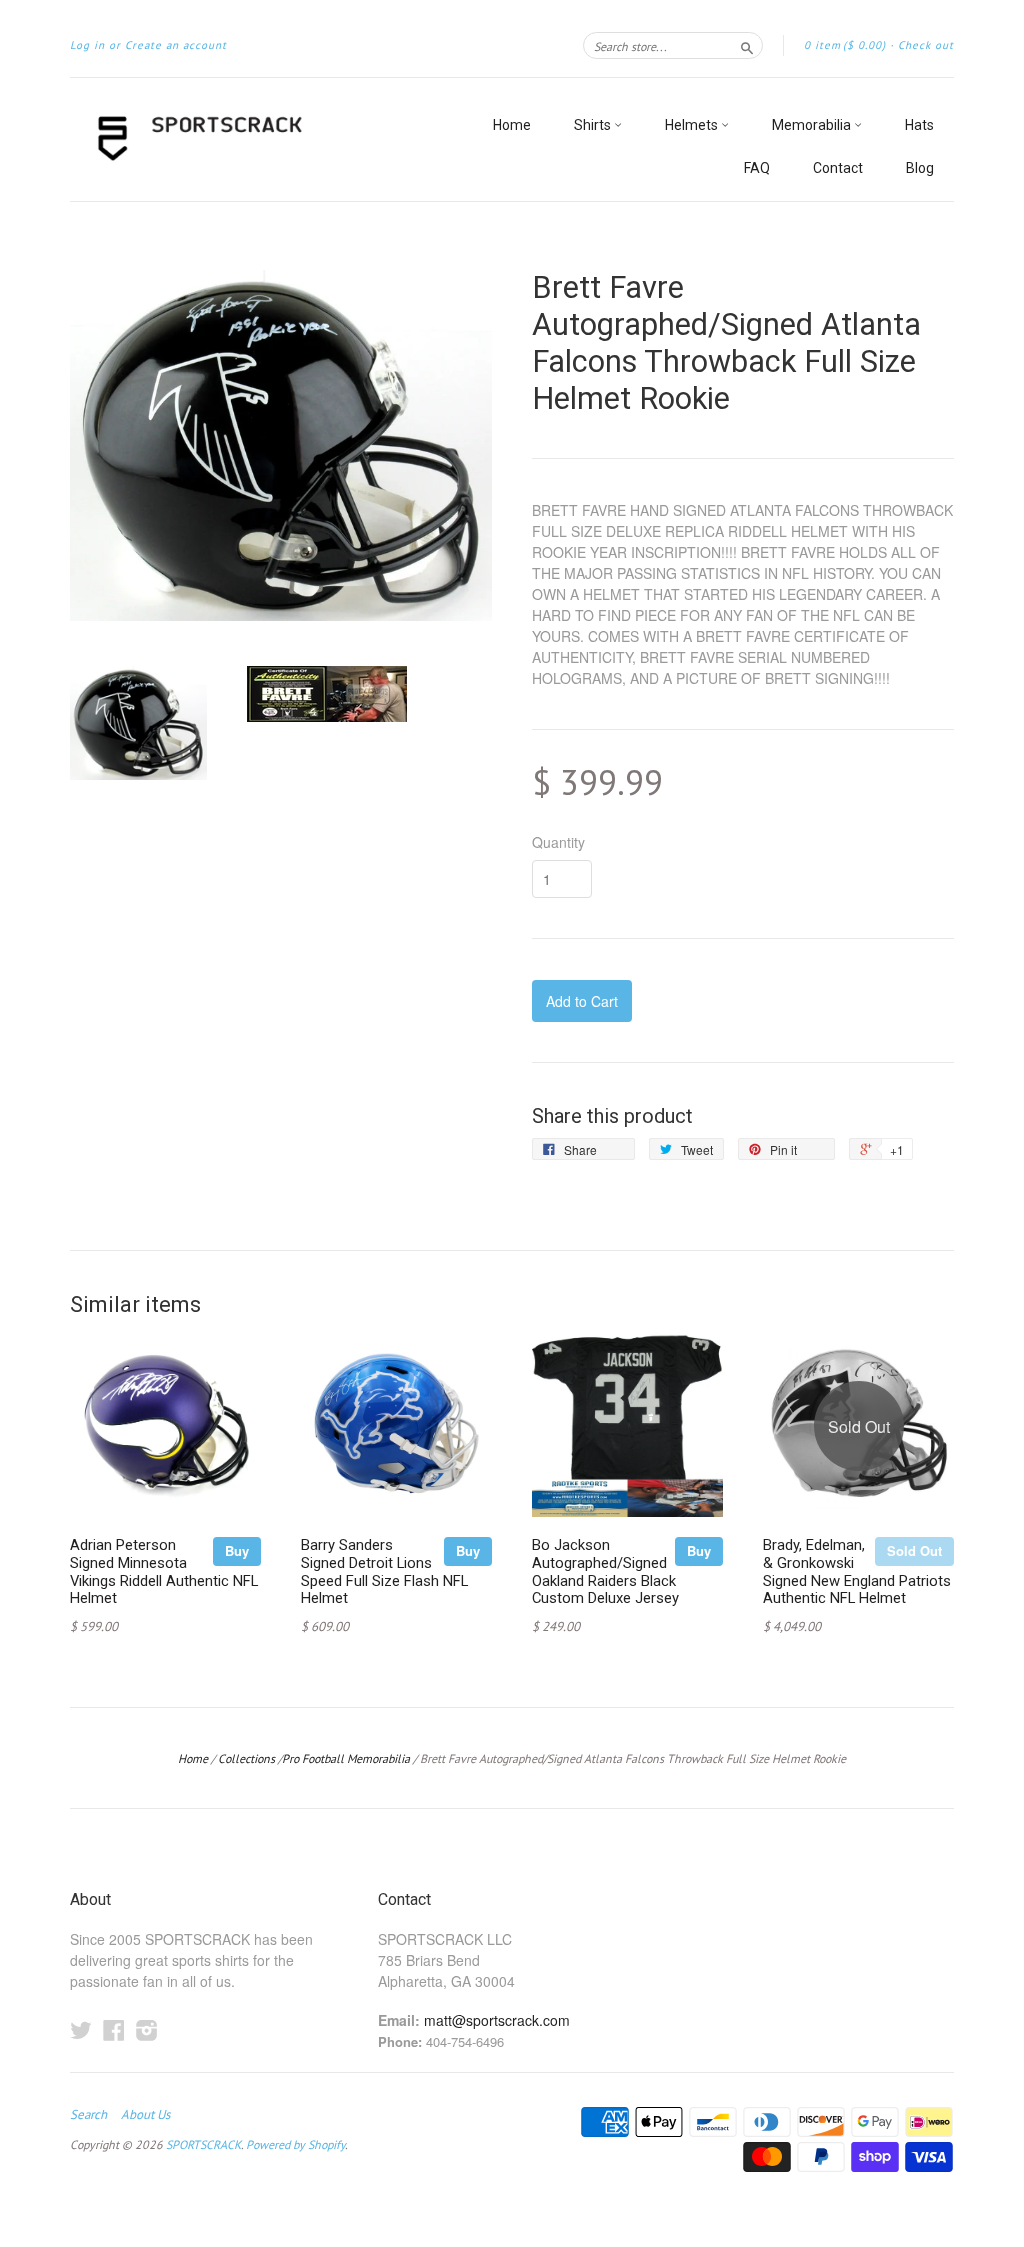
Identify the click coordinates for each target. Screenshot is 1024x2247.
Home (512, 125)
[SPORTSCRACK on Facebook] (114, 2029)
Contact (838, 168)
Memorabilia (813, 125)
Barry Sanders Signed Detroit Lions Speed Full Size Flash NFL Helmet (384, 1571)
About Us (145, 2115)
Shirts (594, 125)
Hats (919, 125)
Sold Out (914, 1550)
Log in (87, 45)
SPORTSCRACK (203, 2144)
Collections (246, 1758)
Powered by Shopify (295, 2144)
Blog (920, 168)
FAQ (757, 168)
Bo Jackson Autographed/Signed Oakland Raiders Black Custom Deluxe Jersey (605, 1571)
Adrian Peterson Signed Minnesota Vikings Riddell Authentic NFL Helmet (164, 1571)
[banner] (254, 139)
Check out (926, 45)
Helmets (693, 125)
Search (88, 2115)
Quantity (558, 842)
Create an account (176, 45)
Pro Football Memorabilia (346, 1758)
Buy (237, 1550)
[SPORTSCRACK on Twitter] (81, 2029)
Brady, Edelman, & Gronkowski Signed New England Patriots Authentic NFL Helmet (857, 1571)
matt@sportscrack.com (497, 2020)
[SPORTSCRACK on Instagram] (147, 2029)
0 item (845, 45)
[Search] (747, 45)
